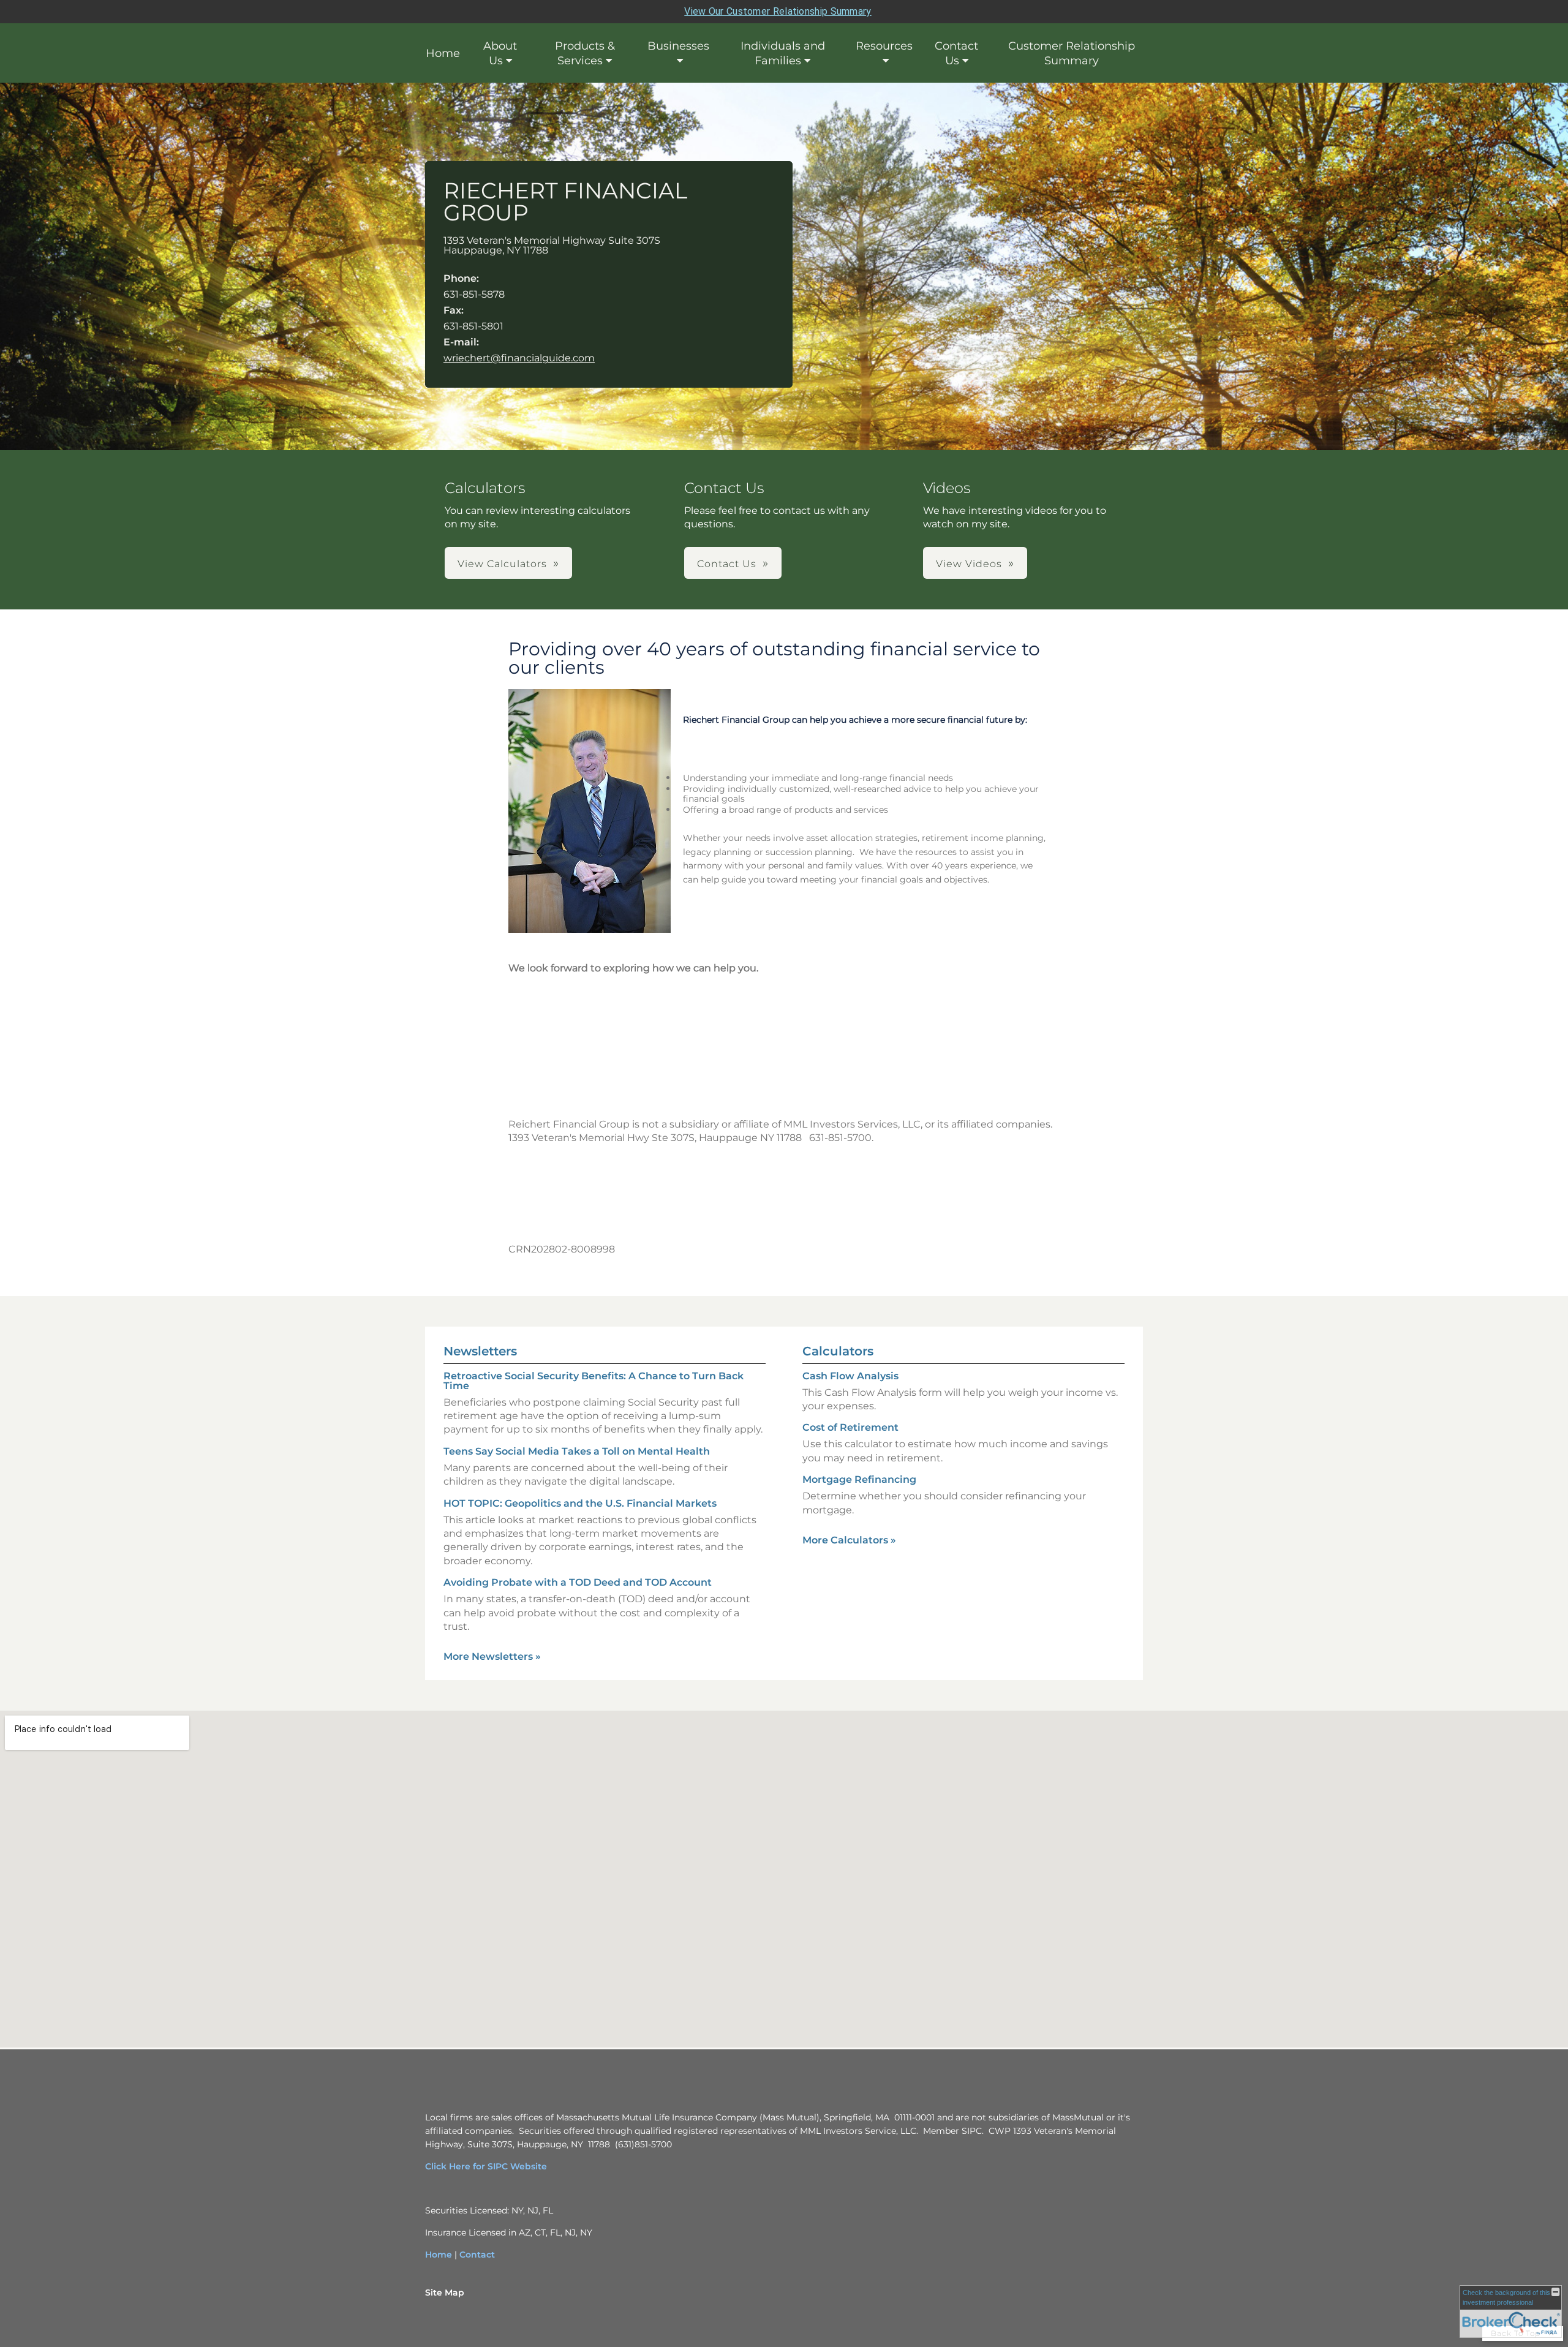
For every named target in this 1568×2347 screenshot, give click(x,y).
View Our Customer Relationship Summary (778, 11)
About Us (500, 53)
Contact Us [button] (727, 564)
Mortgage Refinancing (859, 1479)
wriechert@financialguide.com (519, 358)
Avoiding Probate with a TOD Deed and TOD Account (578, 1582)
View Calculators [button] (502, 564)
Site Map (445, 2292)
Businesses (678, 46)
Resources (884, 46)
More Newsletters (492, 1656)
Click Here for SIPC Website (486, 2166)
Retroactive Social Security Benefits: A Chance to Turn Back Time (594, 1381)
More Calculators (849, 1540)
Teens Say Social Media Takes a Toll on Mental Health (577, 1451)
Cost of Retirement (850, 1427)
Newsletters (480, 1351)
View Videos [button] (969, 564)
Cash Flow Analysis (850, 1376)
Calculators (838, 1351)
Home (443, 53)
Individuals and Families (783, 53)
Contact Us (956, 53)
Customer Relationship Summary (1072, 53)
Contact (477, 2255)
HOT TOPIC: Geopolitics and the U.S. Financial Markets (580, 1503)
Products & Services (585, 53)
